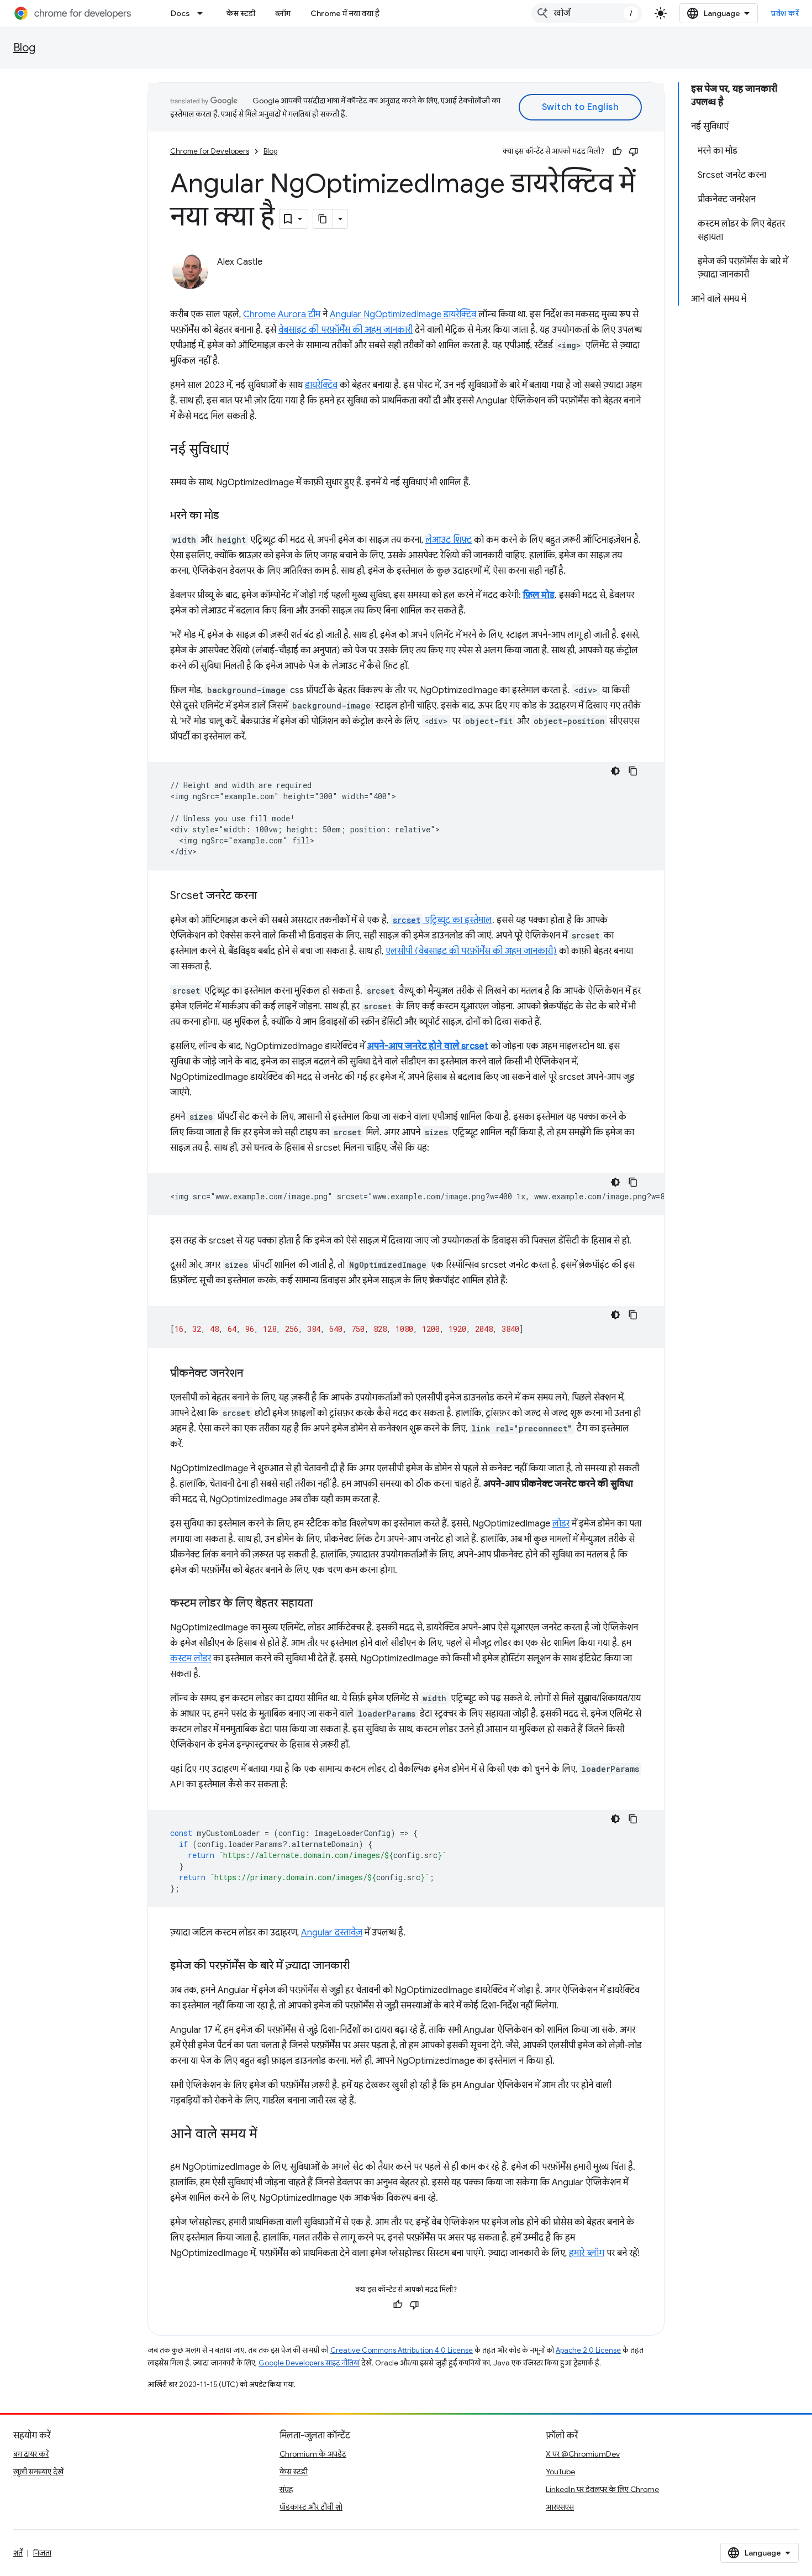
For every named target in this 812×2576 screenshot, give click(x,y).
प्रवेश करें (785, 13)
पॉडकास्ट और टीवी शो (311, 2507)
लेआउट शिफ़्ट (449, 540)
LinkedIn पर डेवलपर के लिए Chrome (602, 2489)
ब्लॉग (283, 13)
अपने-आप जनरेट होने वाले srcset (428, 1046)
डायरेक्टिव (321, 385)
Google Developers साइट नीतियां (309, 2363)
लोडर (561, 1524)
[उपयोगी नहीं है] (634, 151)
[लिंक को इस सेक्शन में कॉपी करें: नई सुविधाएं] (240, 450)
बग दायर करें (31, 2454)
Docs (180, 13)
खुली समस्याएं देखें (38, 2472)
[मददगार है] (617, 151)
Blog (24, 48)
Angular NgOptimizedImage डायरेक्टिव (403, 314)
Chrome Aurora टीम (282, 314)
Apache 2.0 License (588, 2350)
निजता (42, 2553)
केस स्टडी (241, 13)
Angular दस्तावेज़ (332, 1933)
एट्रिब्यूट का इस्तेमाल (442, 920)
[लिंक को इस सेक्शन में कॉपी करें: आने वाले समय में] (268, 2135)
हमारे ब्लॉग (587, 2253)
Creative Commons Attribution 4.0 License (402, 2350)
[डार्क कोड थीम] (615, 771)
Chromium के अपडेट (313, 2454)
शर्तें (18, 2553)
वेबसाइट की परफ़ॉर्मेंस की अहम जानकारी (346, 330)
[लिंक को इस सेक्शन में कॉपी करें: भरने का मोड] (230, 516)
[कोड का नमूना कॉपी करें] (633, 771)
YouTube (560, 2472)
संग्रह (286, 2489)
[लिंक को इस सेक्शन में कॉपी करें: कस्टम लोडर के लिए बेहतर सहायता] (324, 1604)
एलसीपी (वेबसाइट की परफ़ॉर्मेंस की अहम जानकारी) (471, 951)
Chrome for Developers (210, 151)
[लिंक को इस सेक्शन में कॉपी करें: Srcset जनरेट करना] (268, 896)
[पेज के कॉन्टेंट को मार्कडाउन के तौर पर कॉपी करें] (323, 219)
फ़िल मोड (539, 595)
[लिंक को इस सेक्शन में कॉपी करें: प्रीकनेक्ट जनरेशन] (254, 1374)
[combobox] (587, 13)
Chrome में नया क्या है (345, 13)
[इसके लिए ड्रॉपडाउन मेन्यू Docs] (203, 13)
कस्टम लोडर (191, 1659)
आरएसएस (560, 2507)
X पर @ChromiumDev (583, 2454)
